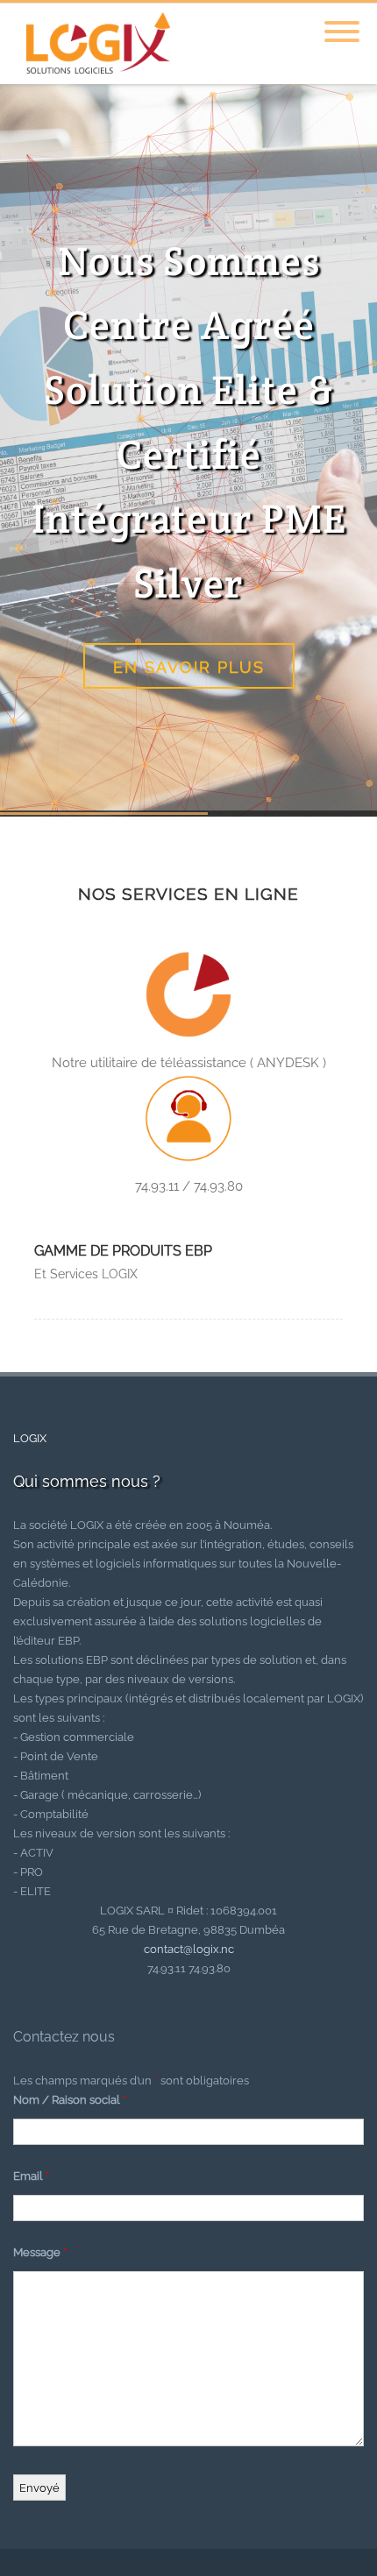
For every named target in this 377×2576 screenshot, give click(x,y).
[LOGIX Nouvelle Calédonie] (94, 78)
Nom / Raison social (70, 2100)
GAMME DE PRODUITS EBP (123, 1251)
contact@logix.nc (189, 1949)
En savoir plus (189, 667)
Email (31, 2176)
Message (40, 2252)
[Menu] (342, 21)
